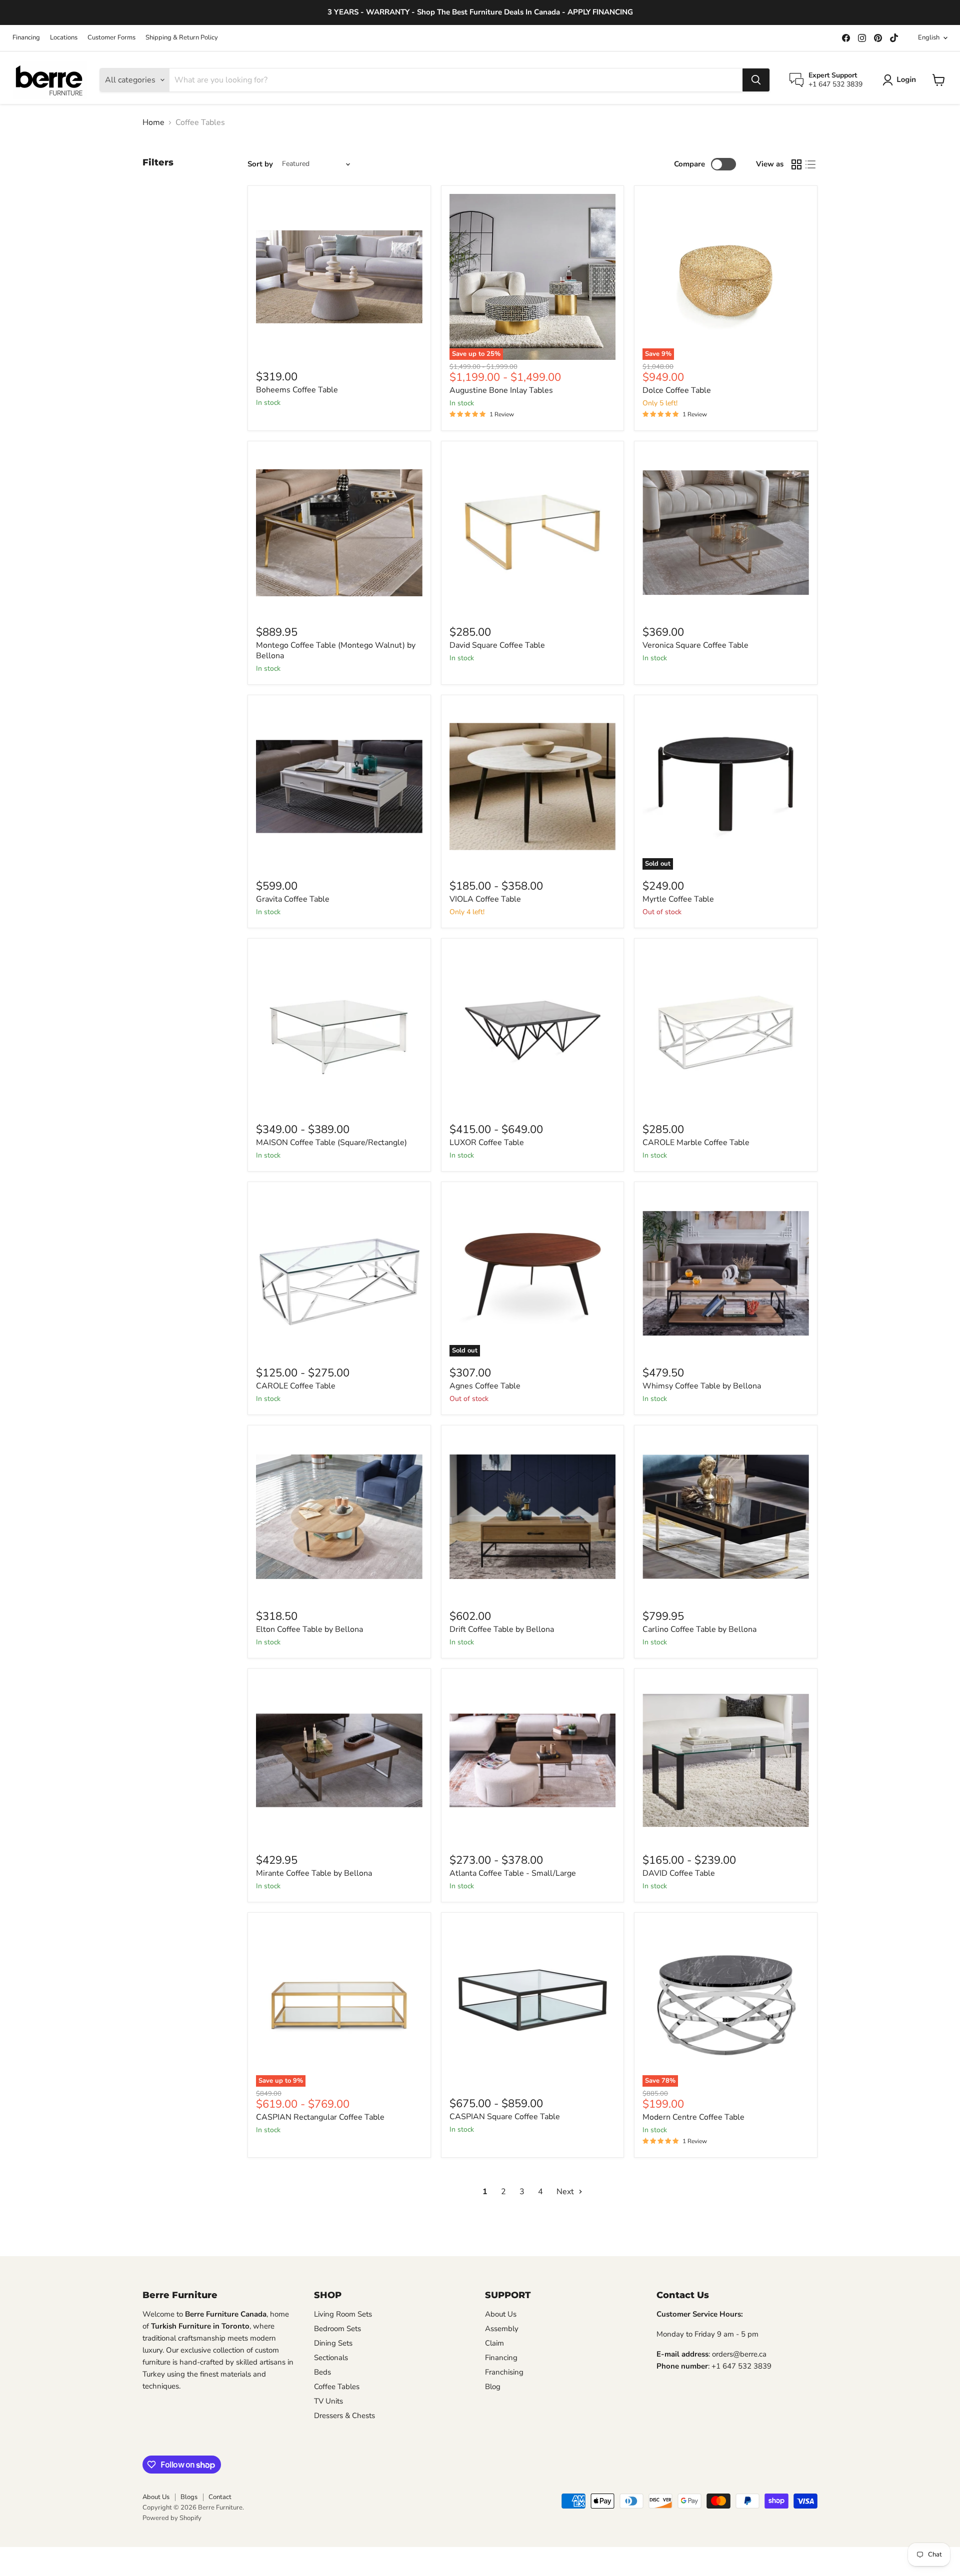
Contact (220, 2497)
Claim (494, 2343)
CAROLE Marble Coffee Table (696, 1143)
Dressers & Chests (344, 2416)
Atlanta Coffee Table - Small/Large (513, 1873)
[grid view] (796, 164)
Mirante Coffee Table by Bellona (314, 1873)
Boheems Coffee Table (297, 390)
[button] (901, 80)
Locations (64, 38)
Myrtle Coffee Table (678, 899)
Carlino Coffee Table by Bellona (699, 1629)
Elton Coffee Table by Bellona (309, 1629)
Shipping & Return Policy (182, 38)
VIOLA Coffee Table (485, 899)
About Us (501, 2314)
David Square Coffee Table (497, 645)
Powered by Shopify (172, 2518)
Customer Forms (111, 38)
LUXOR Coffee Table (487, 1143)
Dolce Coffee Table (677, 390)
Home (153, 122)
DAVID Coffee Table (679, 1873)
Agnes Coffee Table (485, 1386)
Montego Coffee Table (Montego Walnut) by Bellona (336, 650)
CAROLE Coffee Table (296, 1386)
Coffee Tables (337, 2387)
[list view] (810, 164)
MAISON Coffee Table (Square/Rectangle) (331, 1143)
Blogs (189, 2497)
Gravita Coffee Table (293, 899)
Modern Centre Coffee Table (693, 2117)
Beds (322, 2372)
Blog (493, 2387)
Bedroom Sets (337, 2329)
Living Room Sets (343, 2314)
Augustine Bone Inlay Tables (501, 390)
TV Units (328, 2401)
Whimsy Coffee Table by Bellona (702, 1386)
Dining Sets (333, 2343)
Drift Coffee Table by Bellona (502, 1629)
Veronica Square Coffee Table (695, 645)
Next (566, 2192)
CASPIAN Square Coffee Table (505, 2117)
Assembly (502, 2329)
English (929, 37)
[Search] (756, 80)
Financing (26, 38)
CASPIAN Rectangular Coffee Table (320, 2117)
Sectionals (331, 2358)
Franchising (504, 2372)
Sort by (260, 164)
